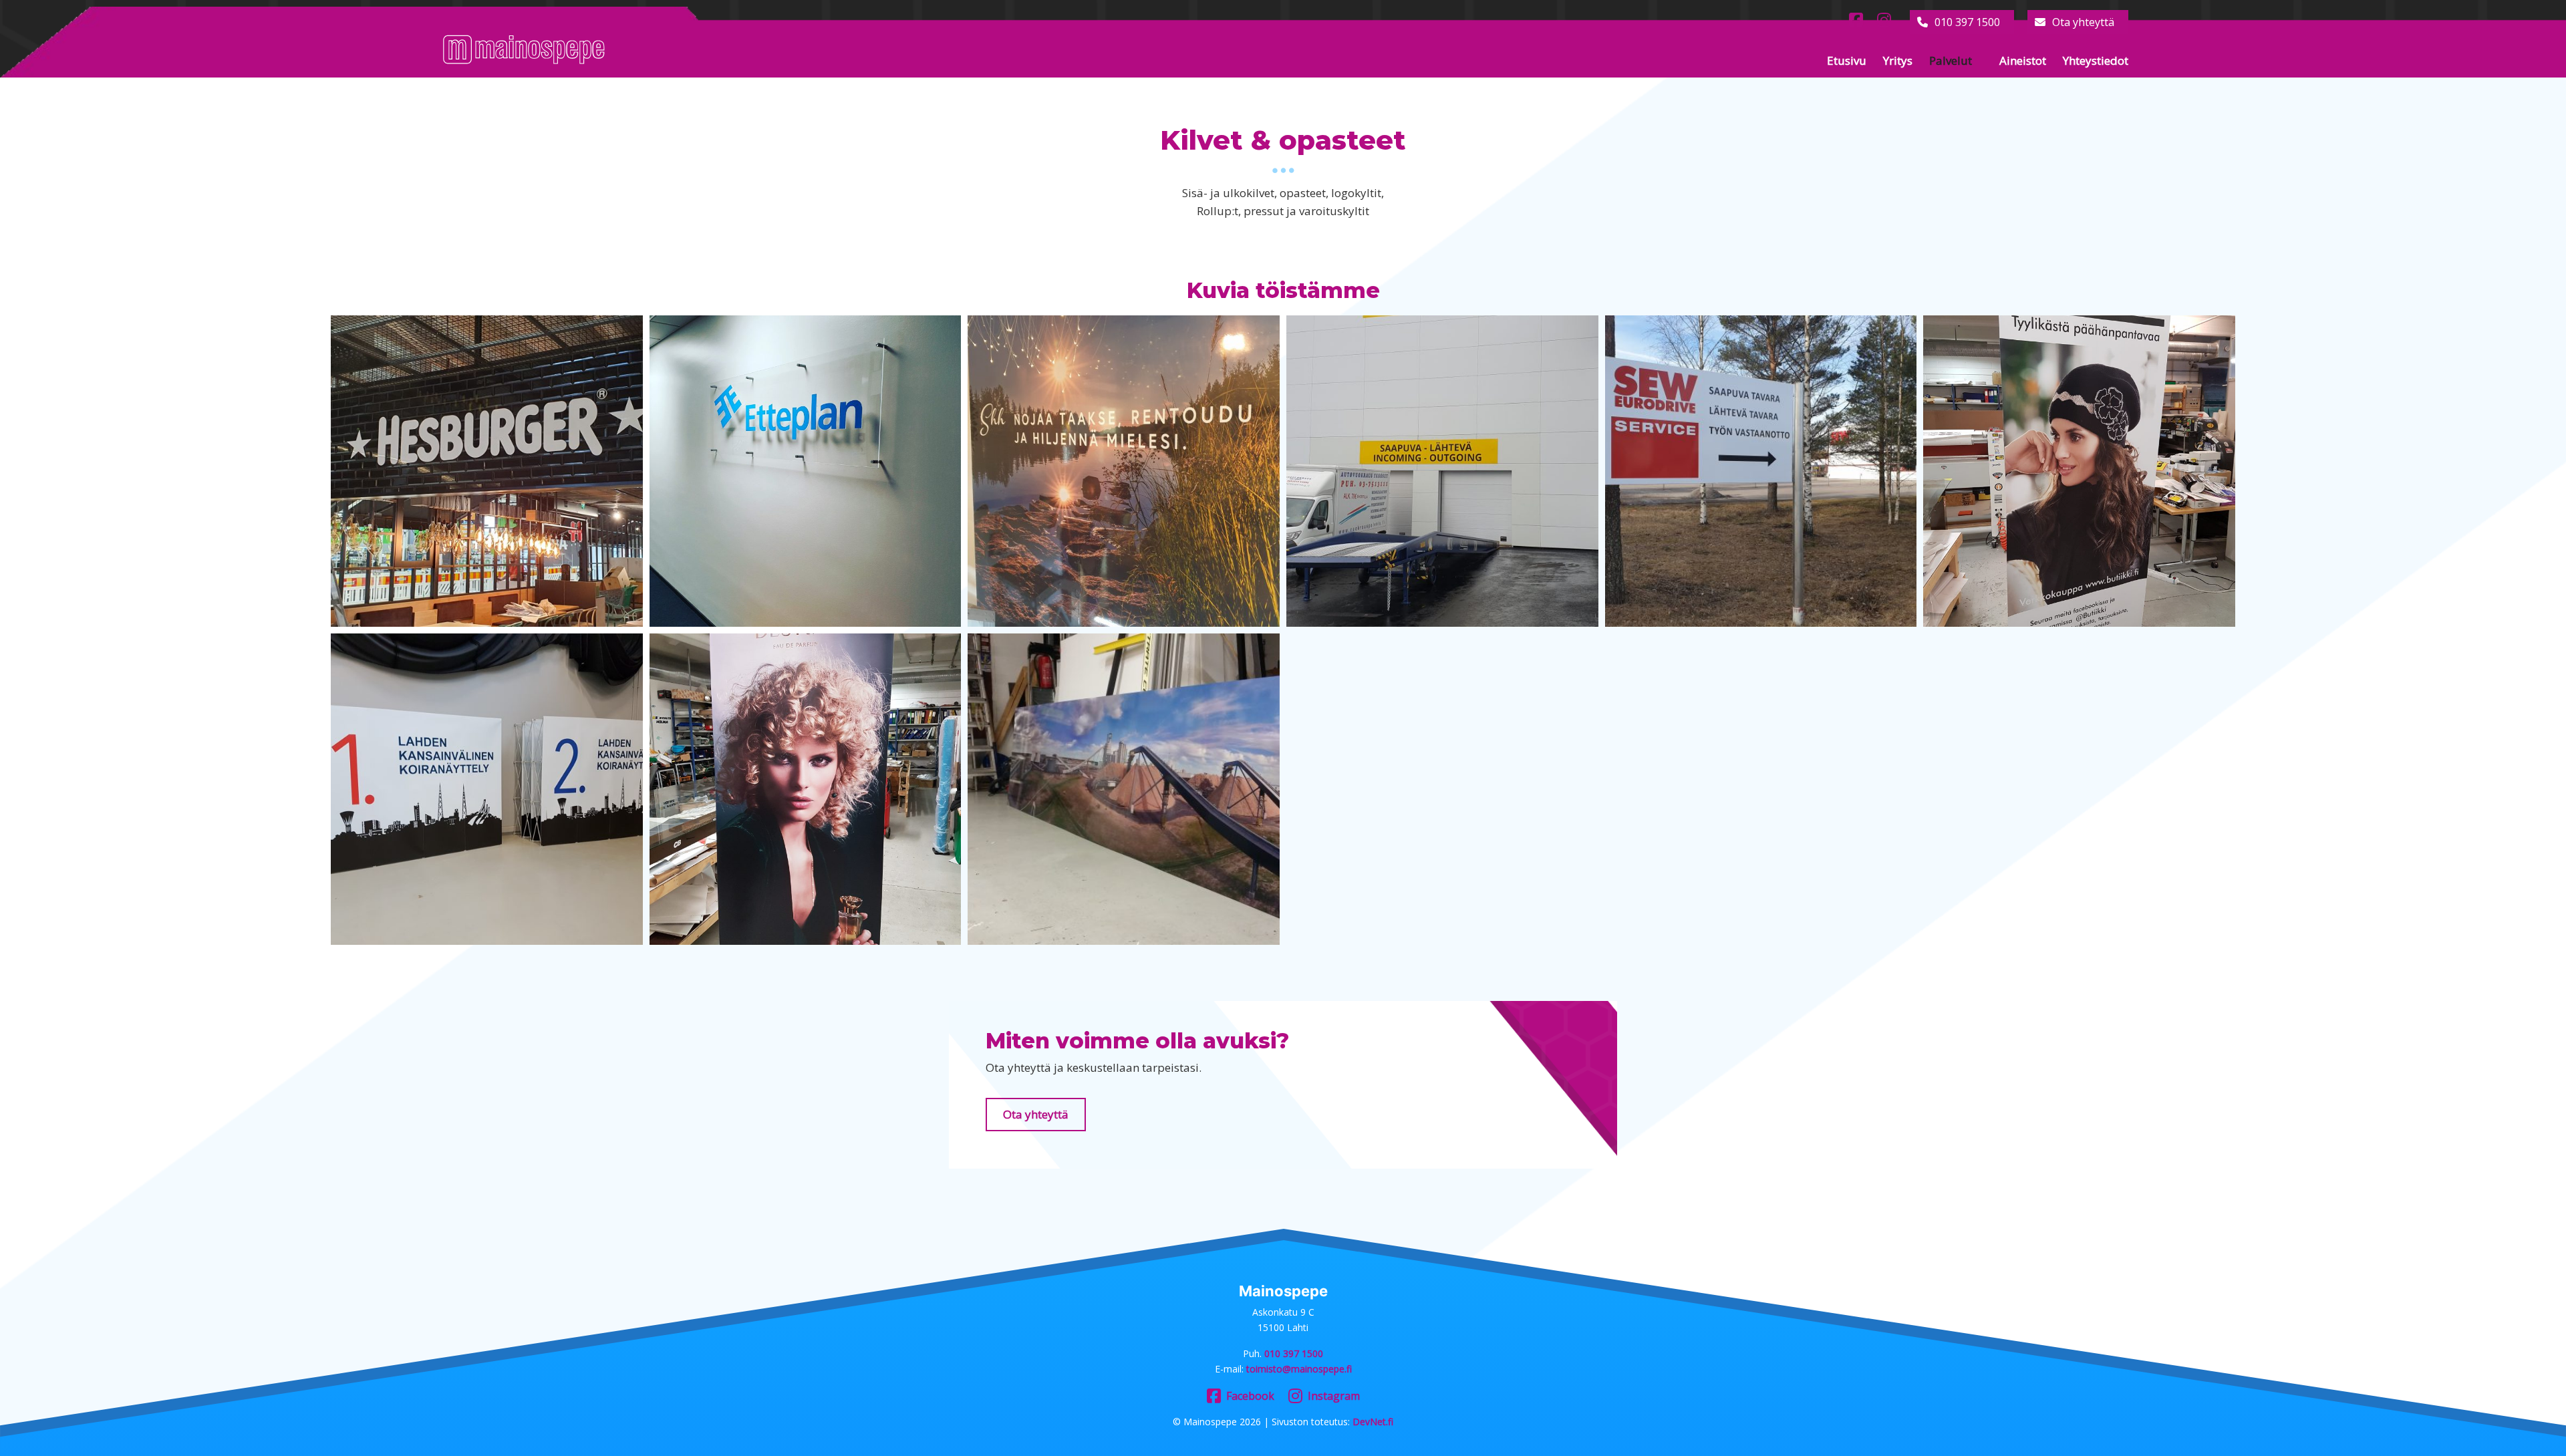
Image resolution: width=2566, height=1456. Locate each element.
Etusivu (1847, 60)
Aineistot (2023, 60)
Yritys (1898, 60)
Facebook (1250, 1396)
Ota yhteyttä (2083, 22)
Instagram (1334, 1396)
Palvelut (1951, 60)
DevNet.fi (1373, 1422)
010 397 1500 (1967, 22)
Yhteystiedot (2096, 60)
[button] (487, 471)
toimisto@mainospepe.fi (1299, 1369)
